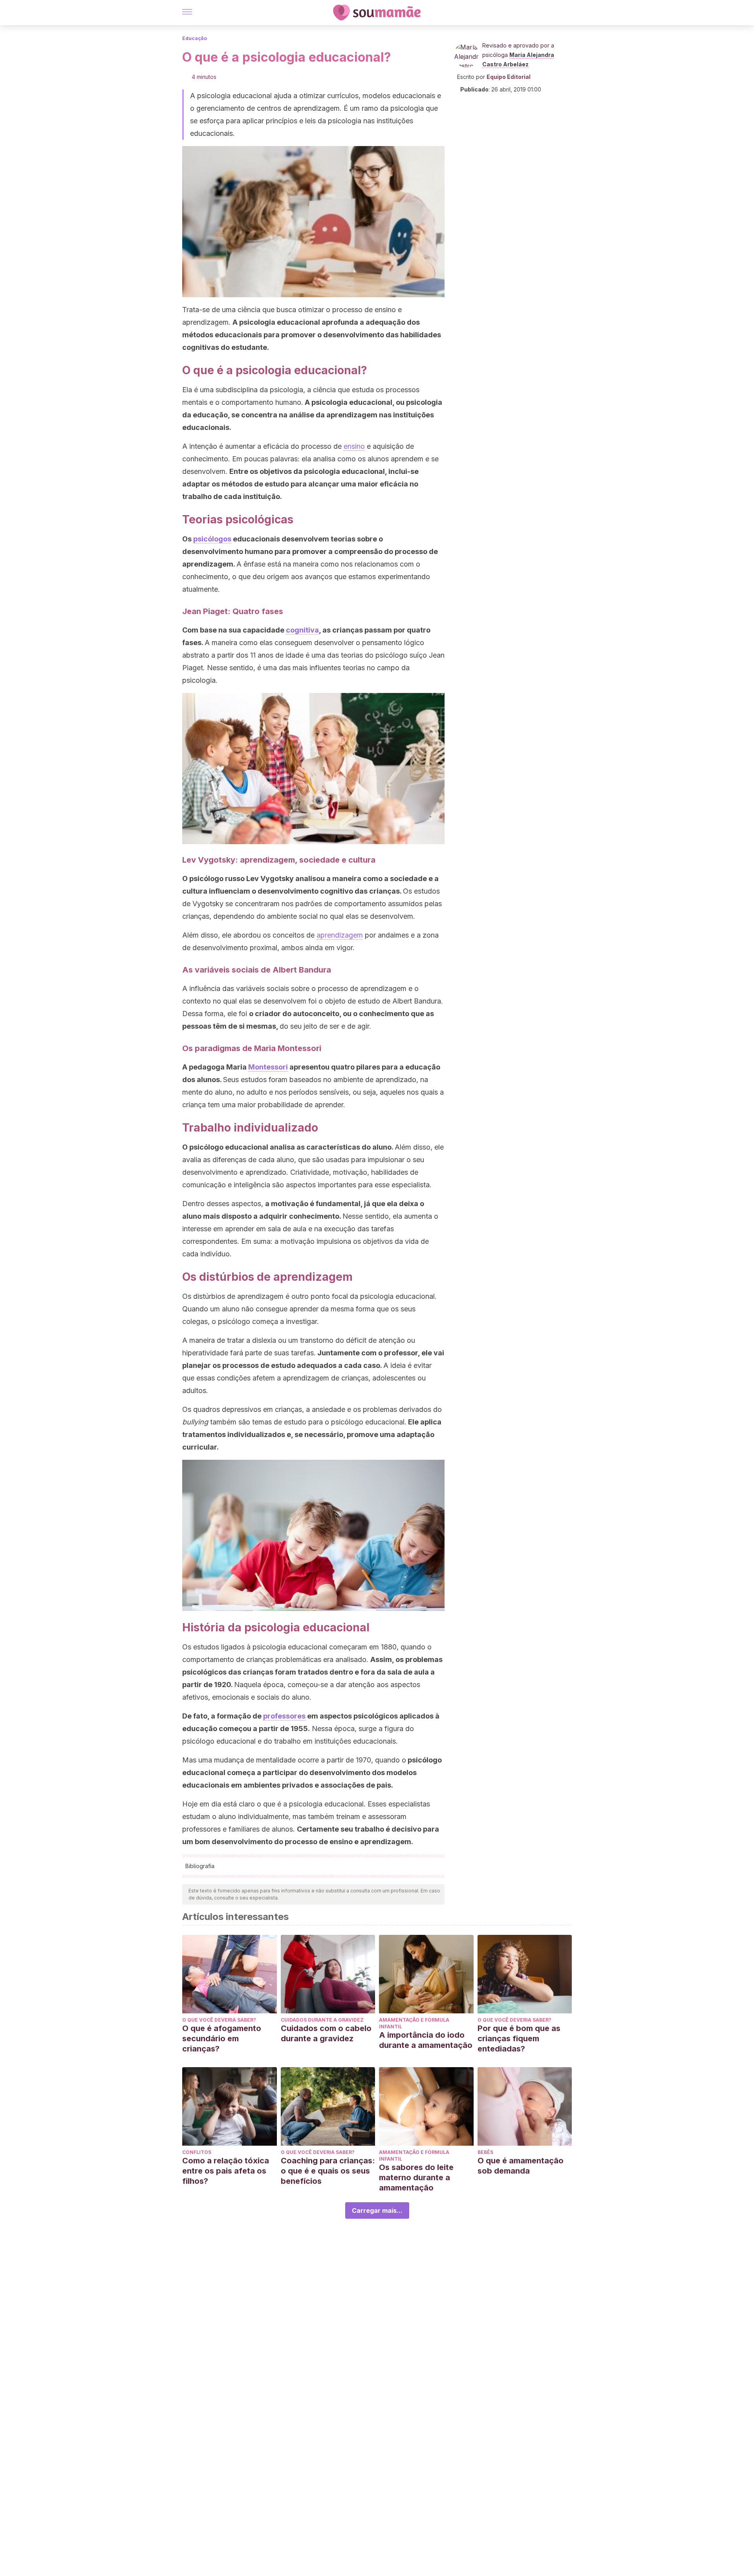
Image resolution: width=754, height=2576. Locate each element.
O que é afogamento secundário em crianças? (222, 2038)
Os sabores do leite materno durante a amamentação (416, 2177)
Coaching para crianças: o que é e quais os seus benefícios (328, 2171)
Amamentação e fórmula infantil (414, 2023)
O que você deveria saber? (219, 2020)
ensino (354, 446)
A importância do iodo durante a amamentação (426, 2040)
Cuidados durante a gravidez (322, 2020)
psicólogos (212, 539)
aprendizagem (340, 935)
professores (284, 1716)
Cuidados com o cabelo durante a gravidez (326, 2033)
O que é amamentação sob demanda (521, 2166)
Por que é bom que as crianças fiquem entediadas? (519, 2038)
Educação (195, 38)
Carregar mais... (377, 2210)
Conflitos (197, 2152)
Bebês (485, 2152)
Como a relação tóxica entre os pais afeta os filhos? (226, 2171)
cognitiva (302, 630)
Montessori (268, 1067)
